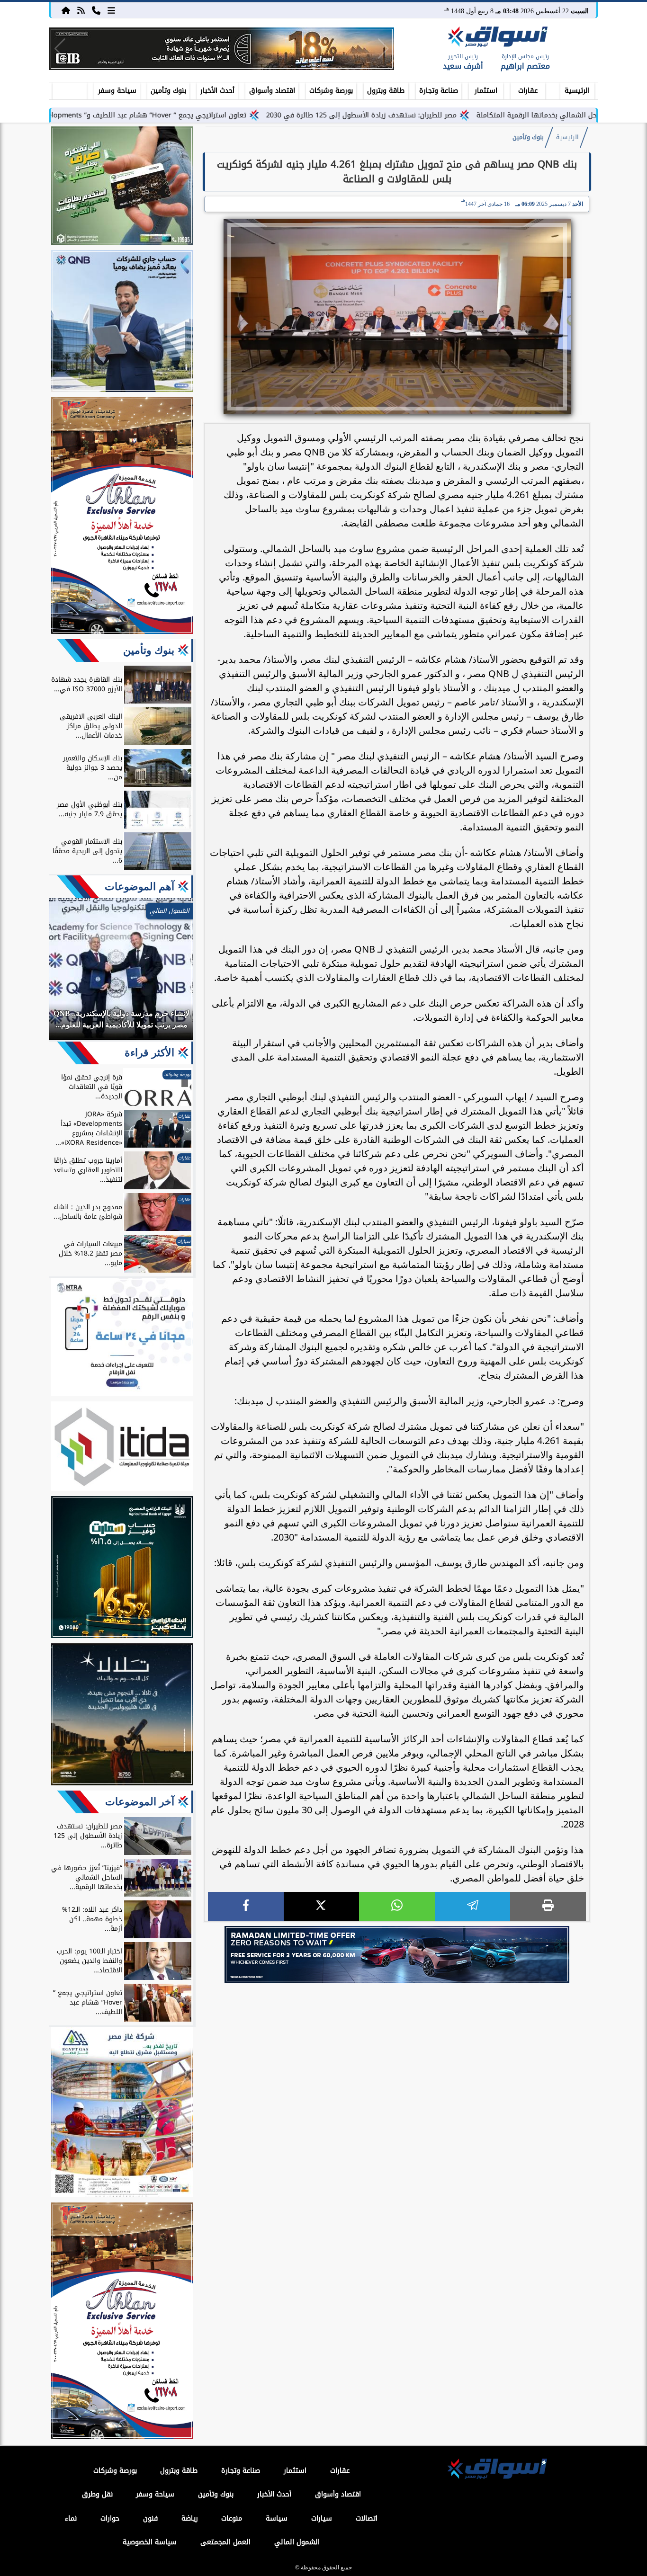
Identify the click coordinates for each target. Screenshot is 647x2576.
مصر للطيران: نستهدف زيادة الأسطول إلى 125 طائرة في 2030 (450, 115)
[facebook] (246, 1906)
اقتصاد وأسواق (272, 91)
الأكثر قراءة (149, 1053)
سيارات (322, 2518)
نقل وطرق (97, 2494)
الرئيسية (577, 91)
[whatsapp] (397, 1906)
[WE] (397, 1954)
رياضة (190, 2518)
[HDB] (122, 187)
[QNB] (122, 322)
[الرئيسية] (66, 10)
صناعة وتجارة (439, 91)
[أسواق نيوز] (496, 38)
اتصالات (367, 2518)
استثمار (486, 91)
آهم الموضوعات (139, 887)
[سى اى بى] (222, 49)
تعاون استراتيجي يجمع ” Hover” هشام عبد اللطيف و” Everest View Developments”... (204, 115)
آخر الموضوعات (140, 1802)
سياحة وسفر (117, 91)
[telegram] (473, 1906)
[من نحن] (96, 10)
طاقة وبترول (386, 91)
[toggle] (70, 89)
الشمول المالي (297, 2542)
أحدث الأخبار (217, 91)
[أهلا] (122, 517)
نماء (71, 2518)
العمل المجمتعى (225, 2542)
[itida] (122, 1448)
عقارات (528, 91)
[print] (548, 1906)
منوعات (232, 2518)
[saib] (122, 1716)
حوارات (110, 2518)
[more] (111, 10)
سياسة (277, 2518)
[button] (60, 49)
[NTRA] (122, 1338)
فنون (150, 2518)
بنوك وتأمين (168, 91)
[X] (322, 1906)
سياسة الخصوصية (150, 2542)
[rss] (81, 10)
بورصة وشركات (331, 91)
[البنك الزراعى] (122, 1569)
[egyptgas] (122, 2113)
